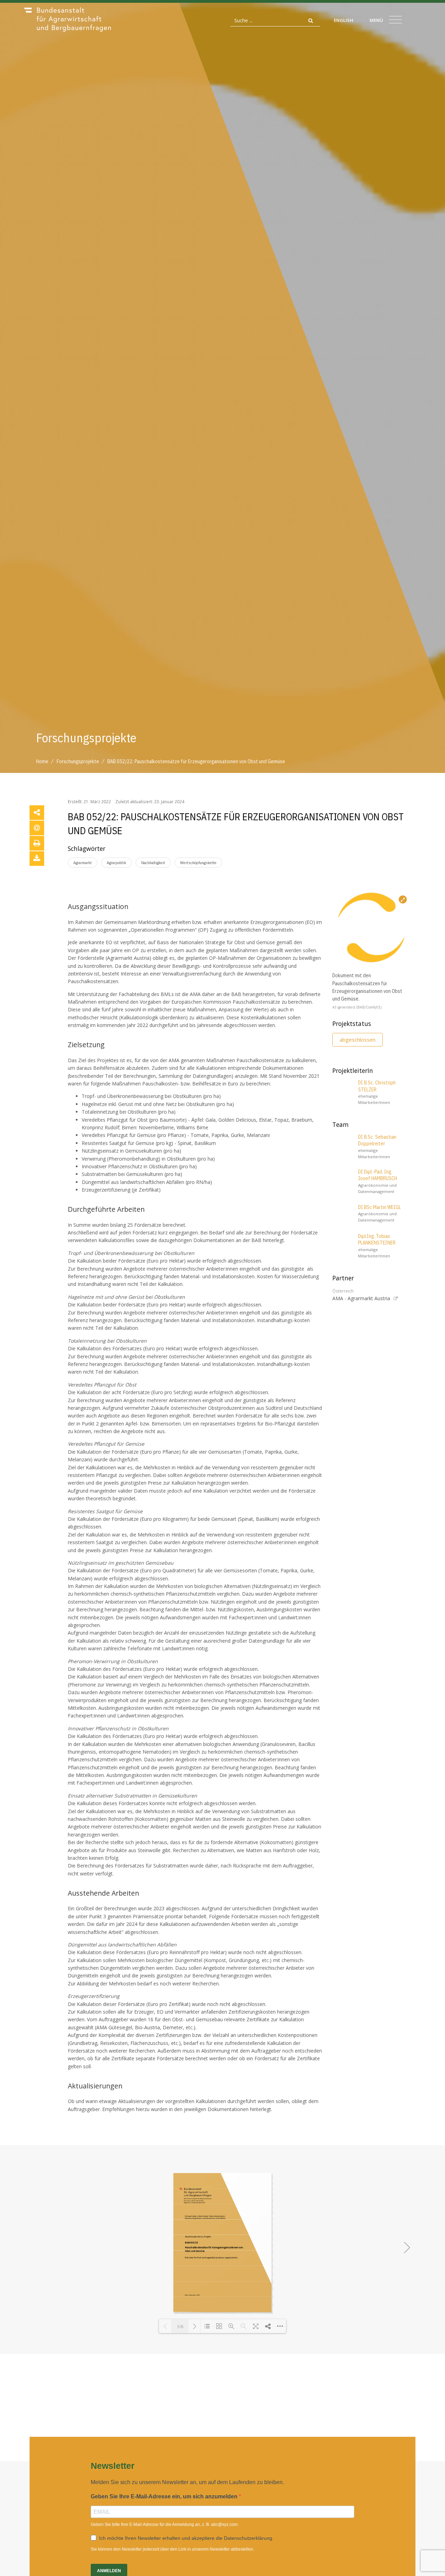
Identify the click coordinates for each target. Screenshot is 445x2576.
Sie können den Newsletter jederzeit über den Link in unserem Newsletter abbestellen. (172, 2549)
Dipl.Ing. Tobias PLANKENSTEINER (377, 1240)
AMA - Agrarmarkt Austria (361, 1298)
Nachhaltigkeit (153, 863)
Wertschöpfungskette (198, 863)
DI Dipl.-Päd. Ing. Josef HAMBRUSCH (378, 1175)
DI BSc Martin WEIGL (379, 1207)
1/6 (180, 2326)
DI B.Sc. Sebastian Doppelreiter (377, 1140)
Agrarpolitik (116, 863)
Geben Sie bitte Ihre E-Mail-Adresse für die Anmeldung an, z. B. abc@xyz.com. (165, 2524)
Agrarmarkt (83, 863)
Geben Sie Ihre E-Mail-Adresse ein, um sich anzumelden (165, 2496)
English (343, 20)
